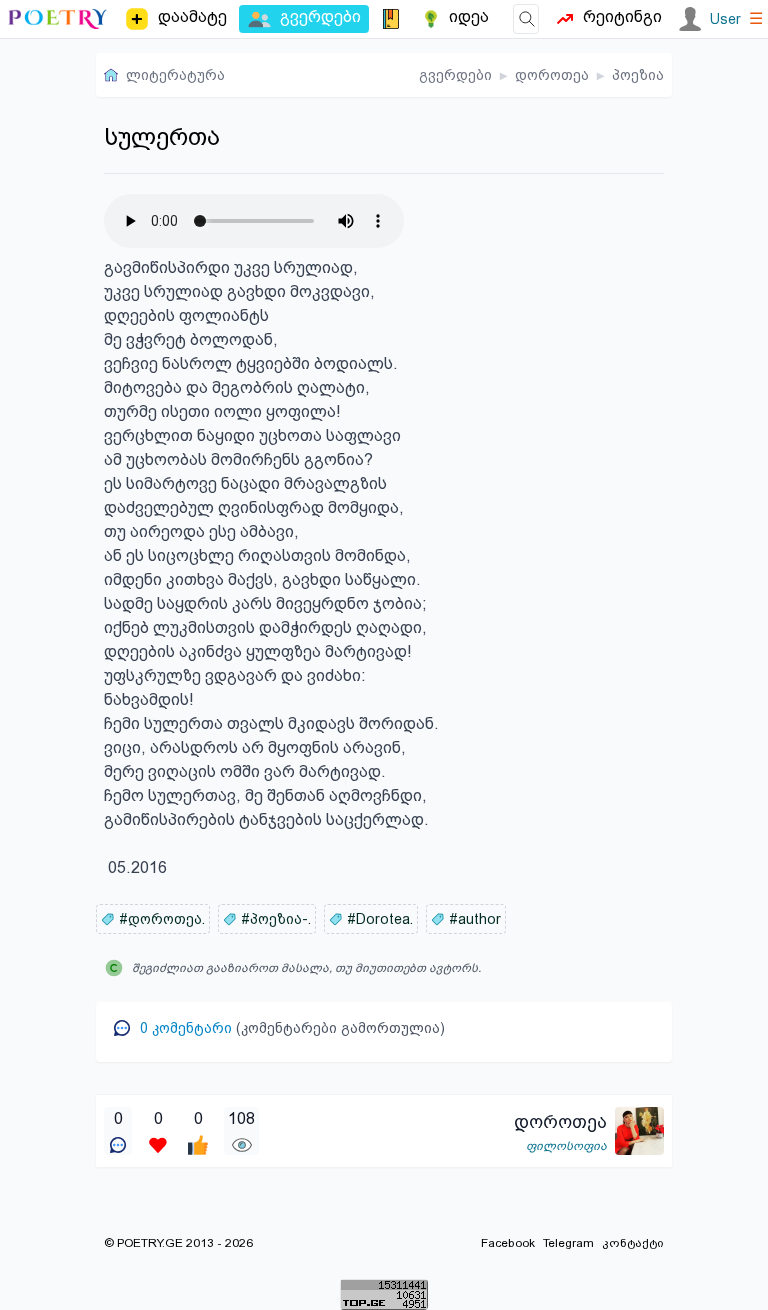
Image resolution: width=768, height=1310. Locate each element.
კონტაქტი (633, 1243)
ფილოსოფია (566, 1146)
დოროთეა (552, 75)
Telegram (568, 1243)
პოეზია (638, 75)
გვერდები (455, 75)
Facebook (508, 1243)
